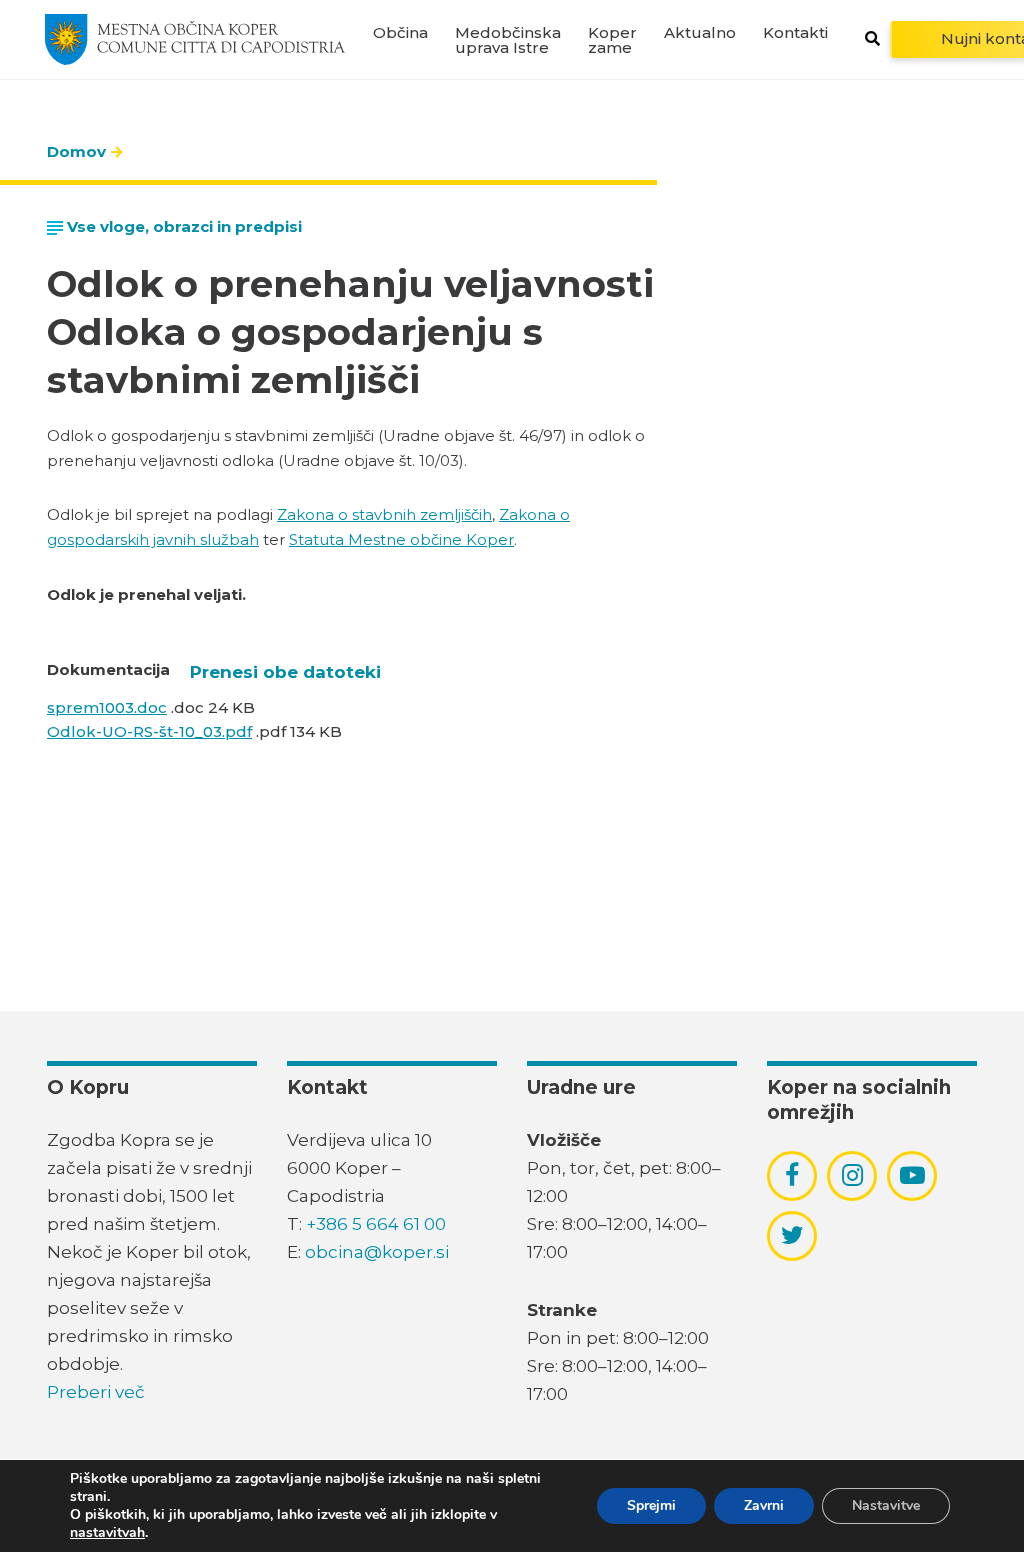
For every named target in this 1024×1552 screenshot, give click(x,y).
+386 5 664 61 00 (376, 1224)
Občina (400, 32)
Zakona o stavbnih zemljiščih (384, 514)
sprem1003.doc (107, 707)
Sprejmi (651, 1505)
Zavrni (764, 1505)
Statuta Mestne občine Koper (401, 539)
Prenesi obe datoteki (285, 672)
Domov (76, 151)
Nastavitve (886, 1505)
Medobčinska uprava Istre (508, 40)
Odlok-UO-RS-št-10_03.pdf (149, 731)
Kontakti (795, 32)
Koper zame (612, 40)
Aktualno (700, 32)
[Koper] (195, 39)
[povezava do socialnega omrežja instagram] (852, 1175)
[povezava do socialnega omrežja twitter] (792, 1235)
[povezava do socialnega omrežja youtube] (912, 1175)
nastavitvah (107, 1533)
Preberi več (96, 1392)
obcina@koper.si (377, 1252)
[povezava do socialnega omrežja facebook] (792, 1175)
